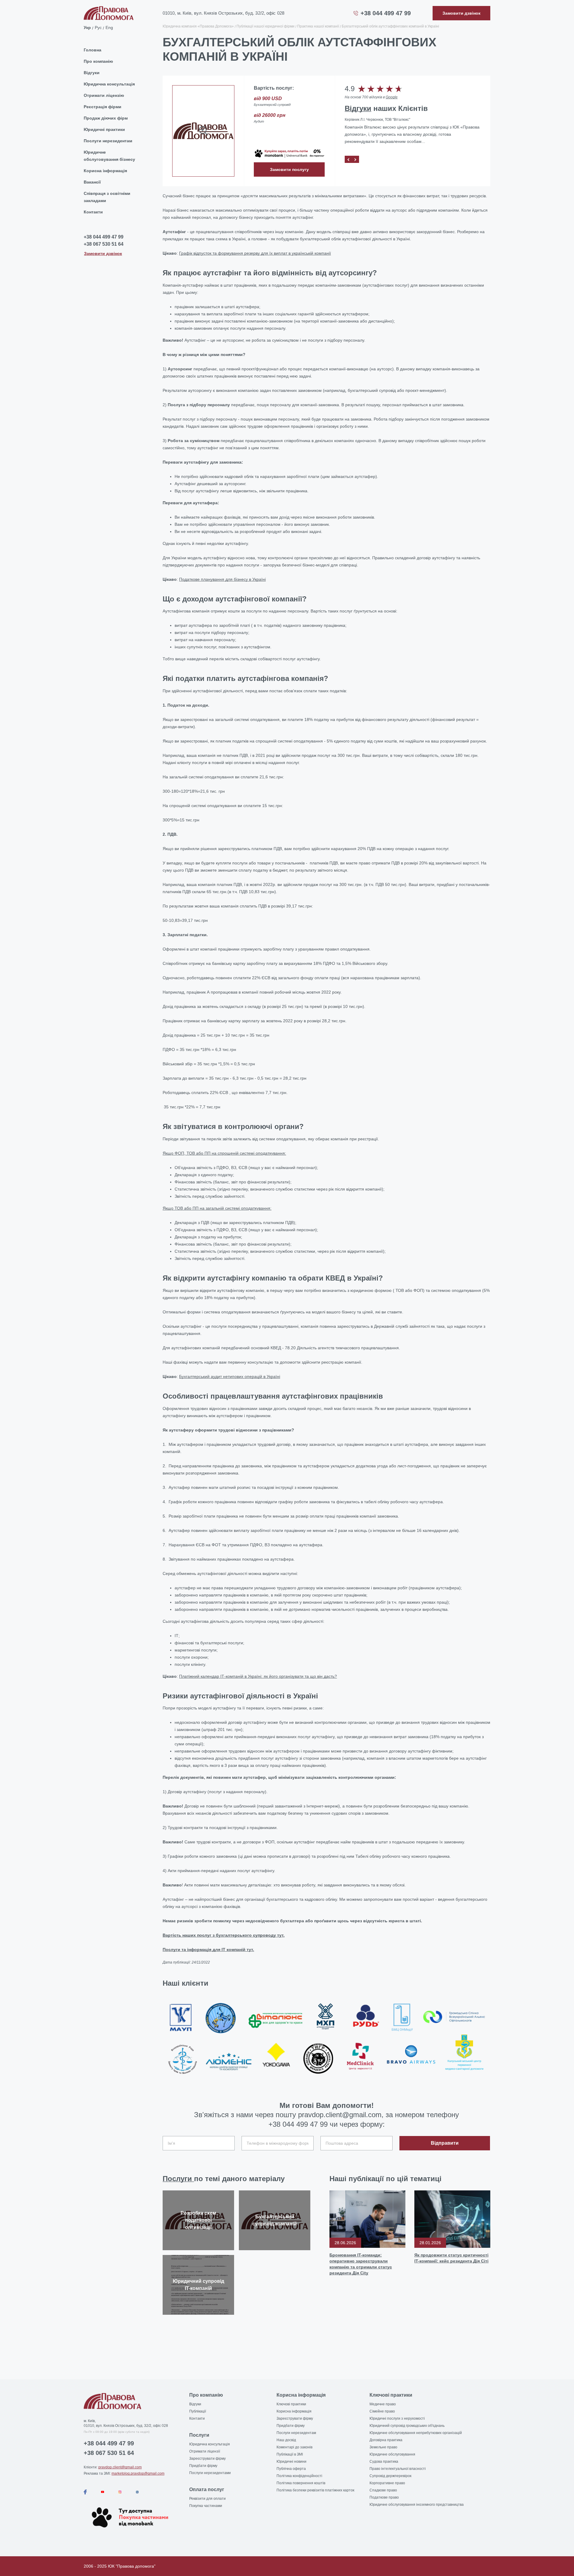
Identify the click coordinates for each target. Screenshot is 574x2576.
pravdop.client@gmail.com (120, 2467)
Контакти (93, 212)
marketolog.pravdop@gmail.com (138, 2473)
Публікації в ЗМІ (290, 2454)
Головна (93, 50)
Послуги (178, 2179)
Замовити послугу (289, 169)
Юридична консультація (109, 84)
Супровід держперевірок (390, 2476)
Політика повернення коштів (301, 2483)
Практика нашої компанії (318, 26)
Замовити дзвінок (103, 253)
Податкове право (384, 2497)
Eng (109, 27)
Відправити (445, 2143)
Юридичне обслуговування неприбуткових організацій (416, 2433)
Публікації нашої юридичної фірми (265, 26)
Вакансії (92, 182)
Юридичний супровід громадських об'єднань (407, 2426)
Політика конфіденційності (299, 2476)
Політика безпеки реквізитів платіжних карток (315, 2490)
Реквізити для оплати (207, 2499)
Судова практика (384, 2462)
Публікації (198, 2411)
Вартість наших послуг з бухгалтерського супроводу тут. (224, 1935)
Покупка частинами (206, 2506)
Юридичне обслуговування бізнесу (109, 156)
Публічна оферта (291, 2469)
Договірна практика (386, 2440)
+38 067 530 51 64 (104, 244)
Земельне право (383, 2447)
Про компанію (98, 61)
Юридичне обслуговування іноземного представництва (417, 2505)
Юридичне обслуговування (392, 2454)
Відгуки (92, 73)
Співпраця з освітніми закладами (107, 197)
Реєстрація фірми (103, 107)
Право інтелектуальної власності (398, 2469)
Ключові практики (291, 2404)
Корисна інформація (105, 171)
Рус (98, 27)
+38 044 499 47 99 (386, 13)
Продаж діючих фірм (106, 118)
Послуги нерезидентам (108, 141)
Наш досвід (286, 2440)
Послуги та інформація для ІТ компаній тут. (208, 1949)
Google (392, 97)
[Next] (355, 159)
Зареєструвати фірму (207, 2459)
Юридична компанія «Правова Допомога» (198, 26)
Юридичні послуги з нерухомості (397, 2418)
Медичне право (383, 2404)
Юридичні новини (291, 2462)
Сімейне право (382, 2411)
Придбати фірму (203, 2466)
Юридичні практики (104, 129)
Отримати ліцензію (104, 95)
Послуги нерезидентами (210, 2473)
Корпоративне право (387, 2483)
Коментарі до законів (294, 2447)
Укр (87, 27)
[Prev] (348, 159)
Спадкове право (383, 2490)
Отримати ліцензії (205, 2451)
